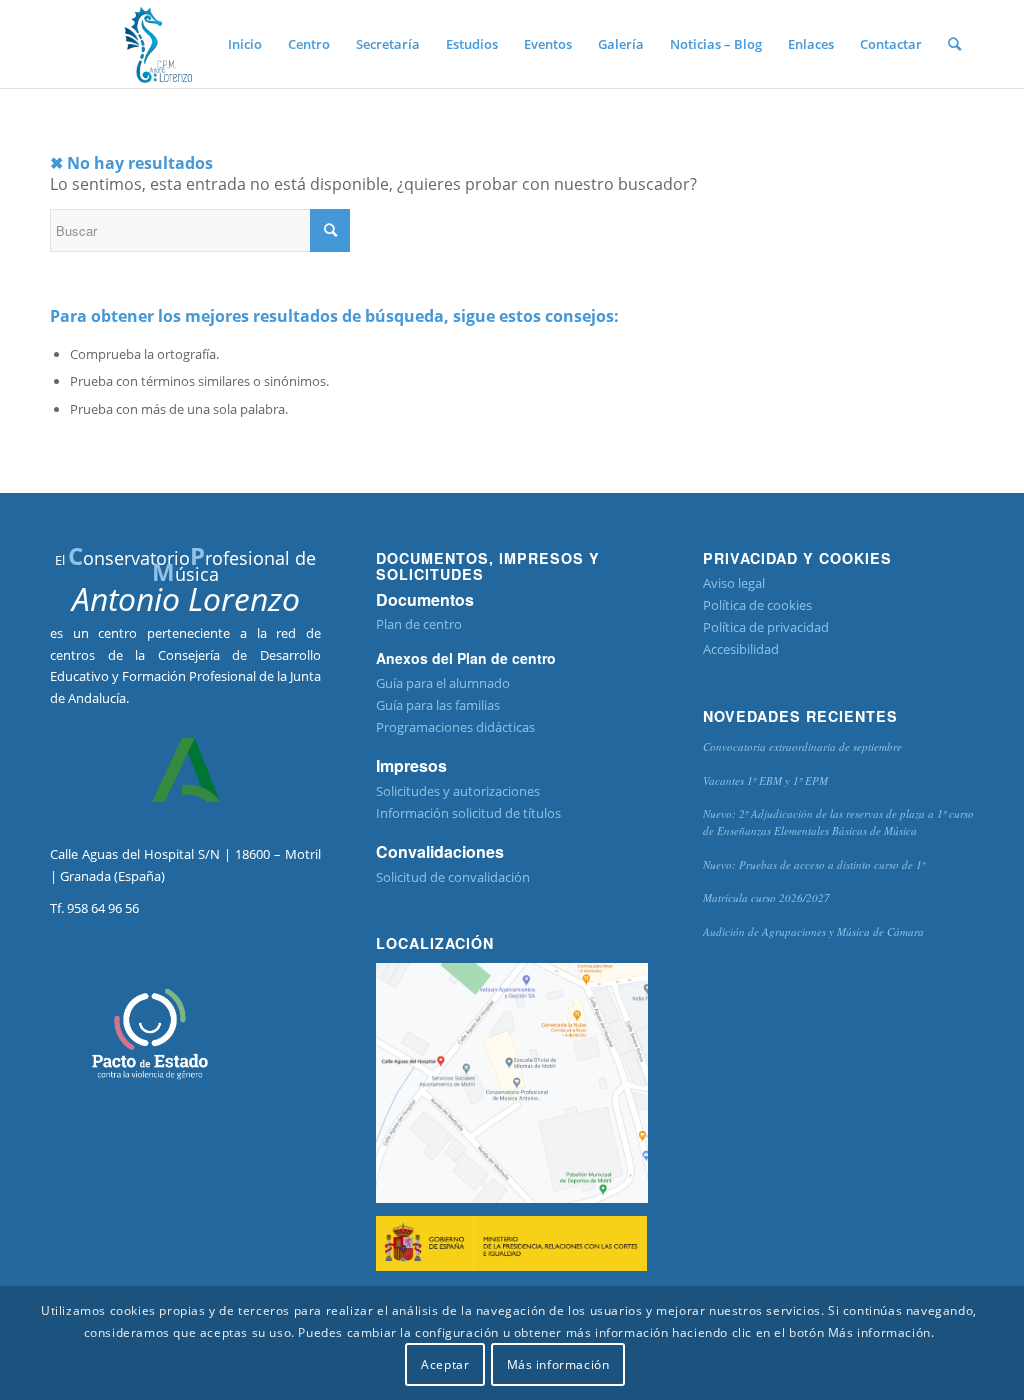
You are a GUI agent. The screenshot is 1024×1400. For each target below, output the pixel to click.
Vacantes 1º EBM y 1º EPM (765, 780)
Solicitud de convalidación (453, 877)
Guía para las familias (438, 705)
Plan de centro (419, 624)
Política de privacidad (766, 627)
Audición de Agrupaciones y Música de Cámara (813, 931)
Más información (558, 1364)
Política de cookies (757, 605)
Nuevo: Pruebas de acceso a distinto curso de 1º (814, 864)
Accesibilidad (741, 649)
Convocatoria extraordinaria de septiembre (802, 746)
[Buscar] (954, 44)
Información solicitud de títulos (468, 813)
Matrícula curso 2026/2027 (766, 897)
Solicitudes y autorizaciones (458, 791)
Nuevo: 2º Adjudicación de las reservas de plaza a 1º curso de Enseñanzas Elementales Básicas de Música (838, 822)
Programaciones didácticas (455, 727)
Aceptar (445, 1364)
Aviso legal (734, 583)
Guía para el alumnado (443, 683)
